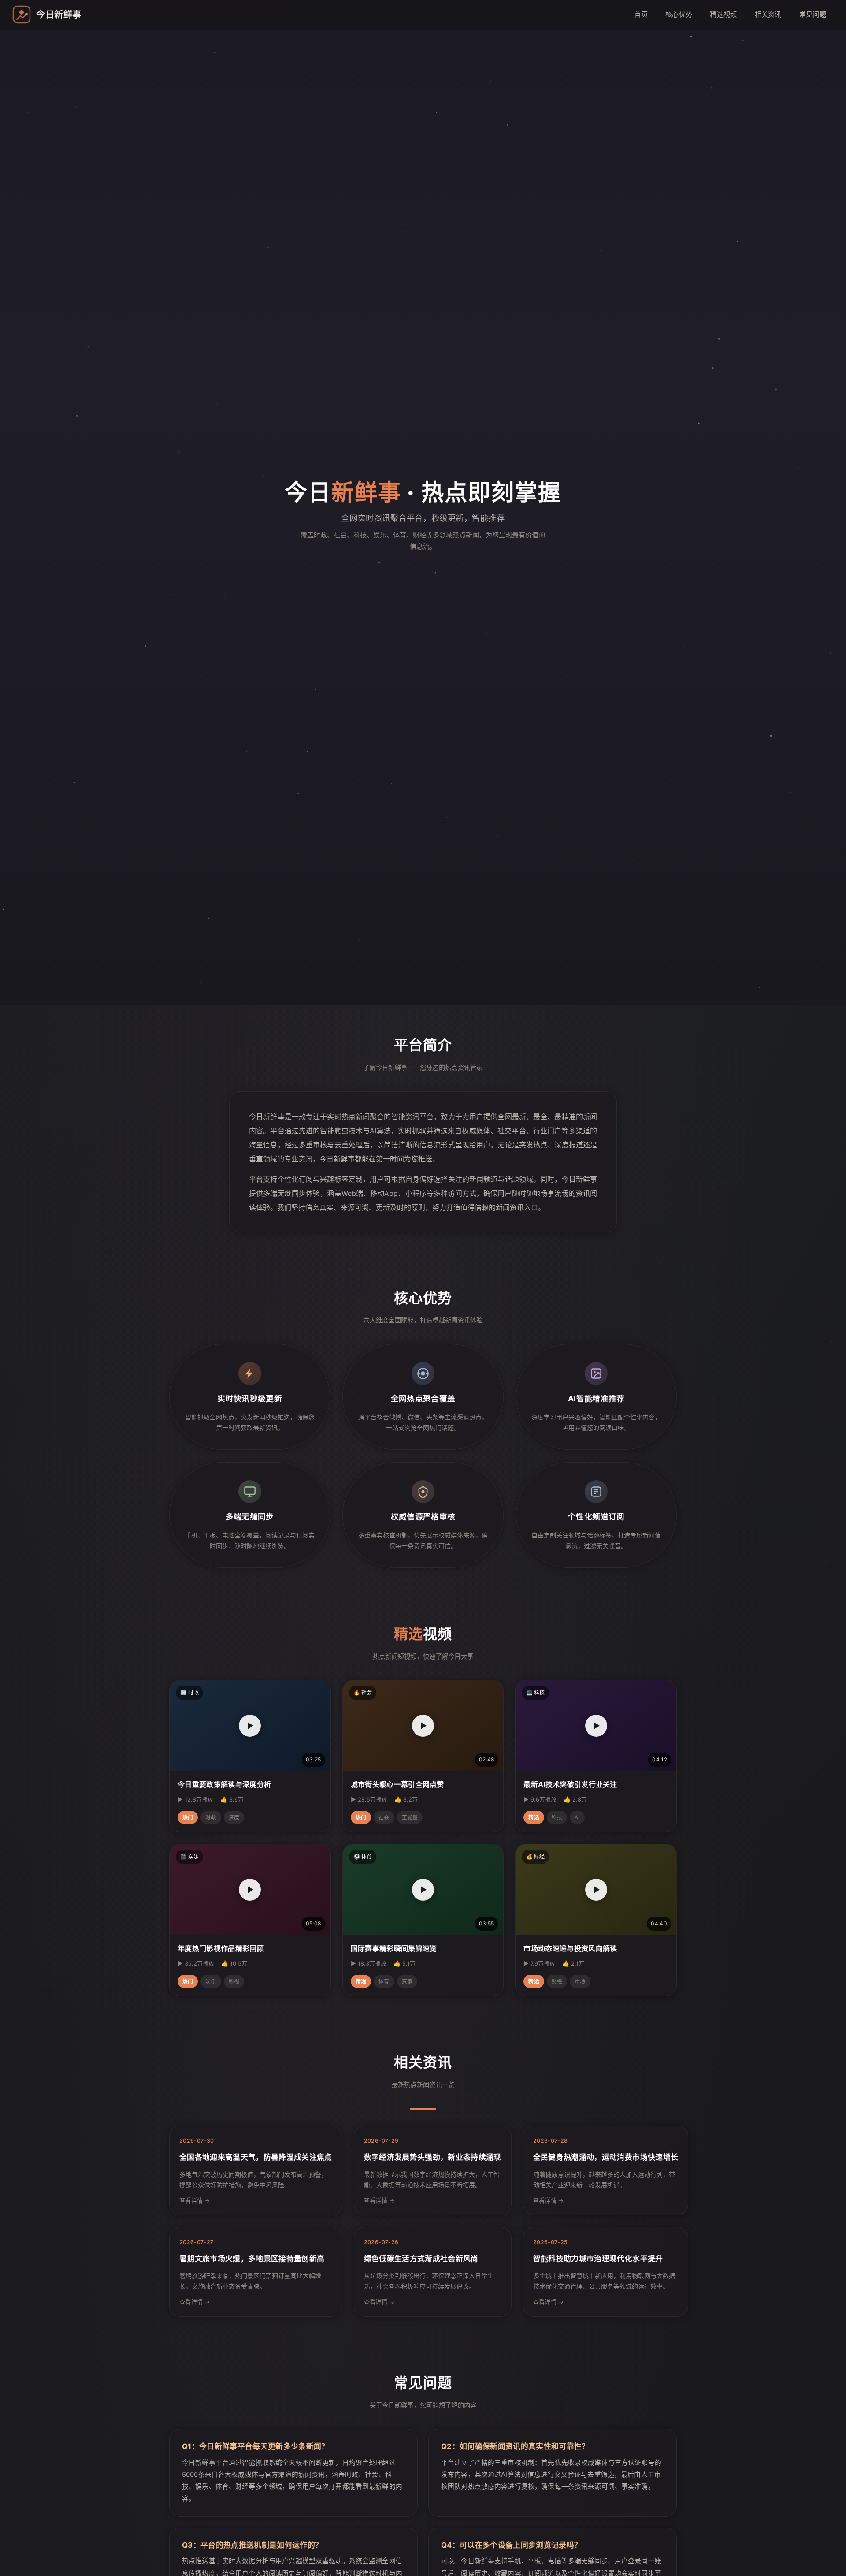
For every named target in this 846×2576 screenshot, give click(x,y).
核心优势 (679, 14)
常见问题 (813, 14)
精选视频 (723, 14)
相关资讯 (768, 14)
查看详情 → (195, 2200)
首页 (641, 14)
